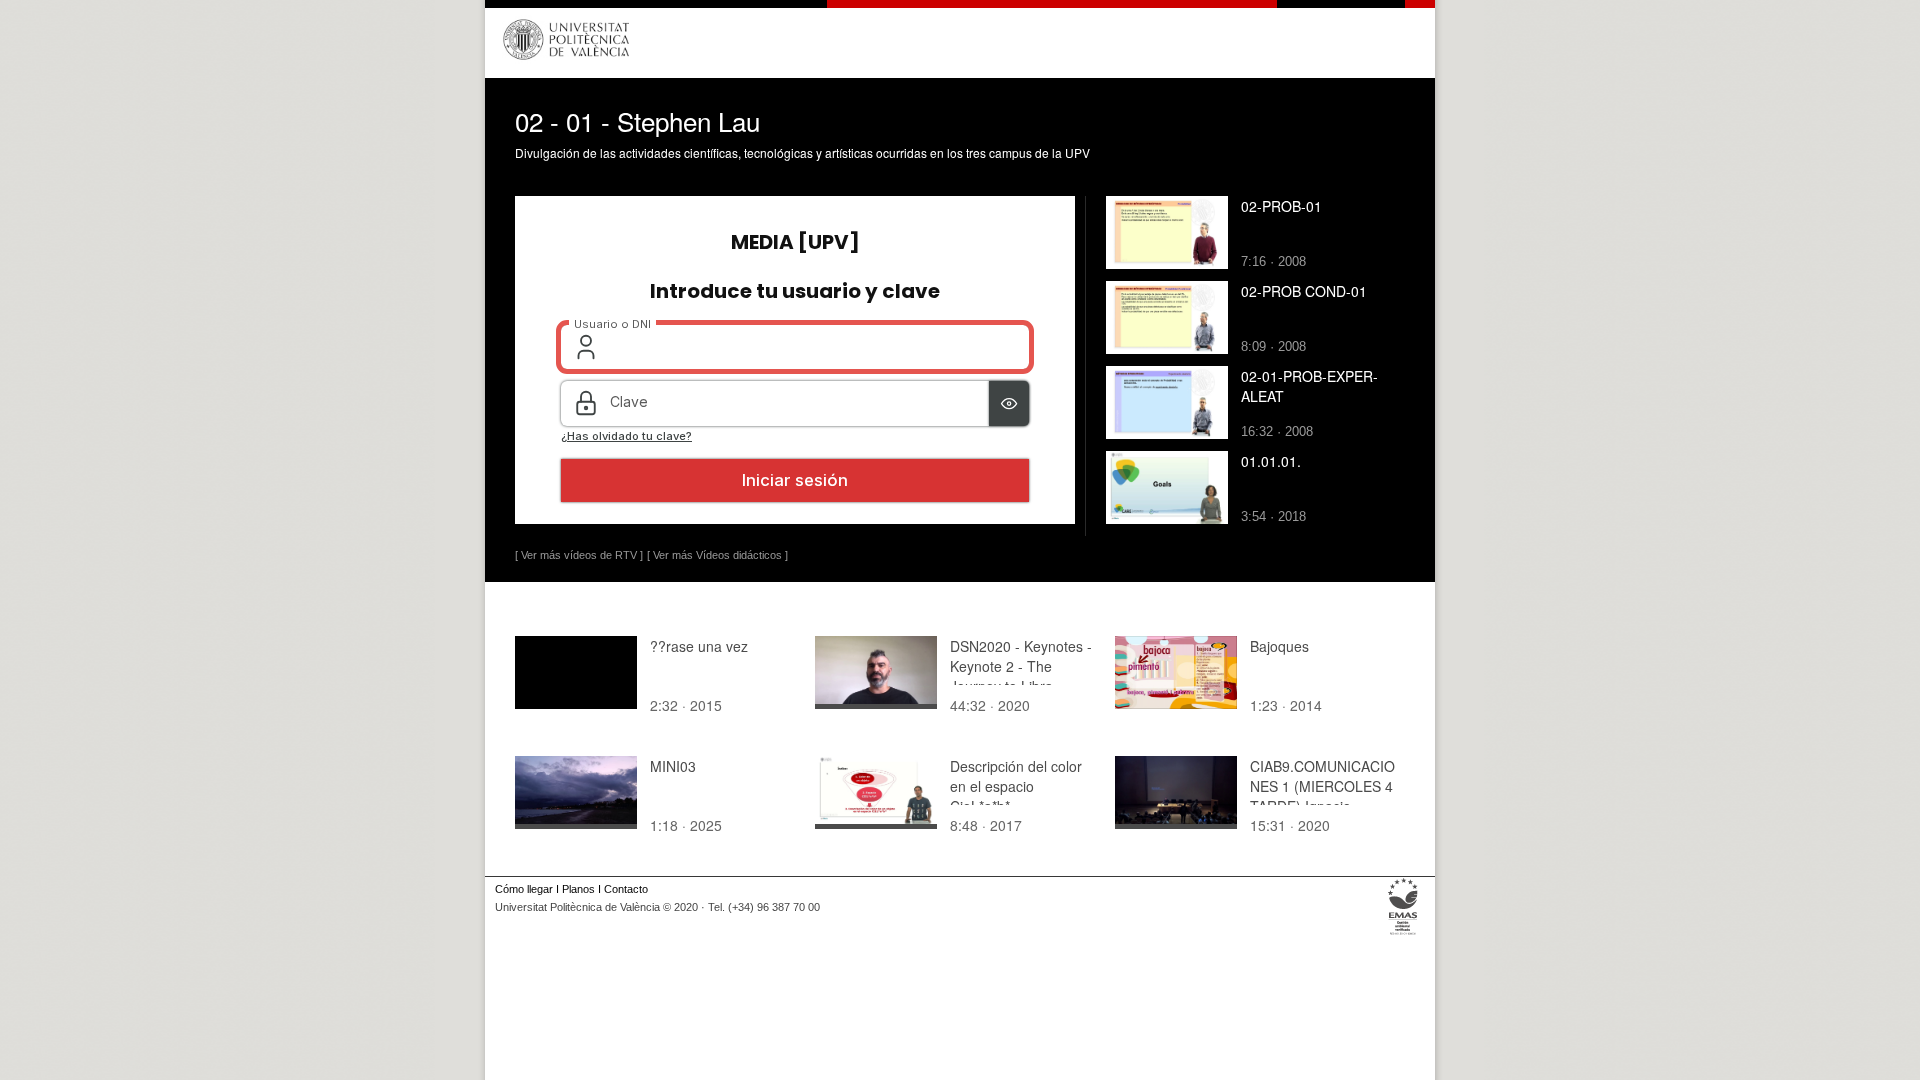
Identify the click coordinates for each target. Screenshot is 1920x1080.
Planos (578, 889)
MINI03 (673, 766)
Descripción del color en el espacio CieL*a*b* (1016, 786)
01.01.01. (1271, 461)
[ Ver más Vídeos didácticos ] (717, 555)
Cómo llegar (524, 889)
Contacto (626, 889)
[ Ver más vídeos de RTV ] (579, 555)
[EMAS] (1403, 935)
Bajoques (1279, 646)
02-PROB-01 (1281, 206)
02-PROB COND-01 (1304, 291)
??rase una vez (699, 646)
